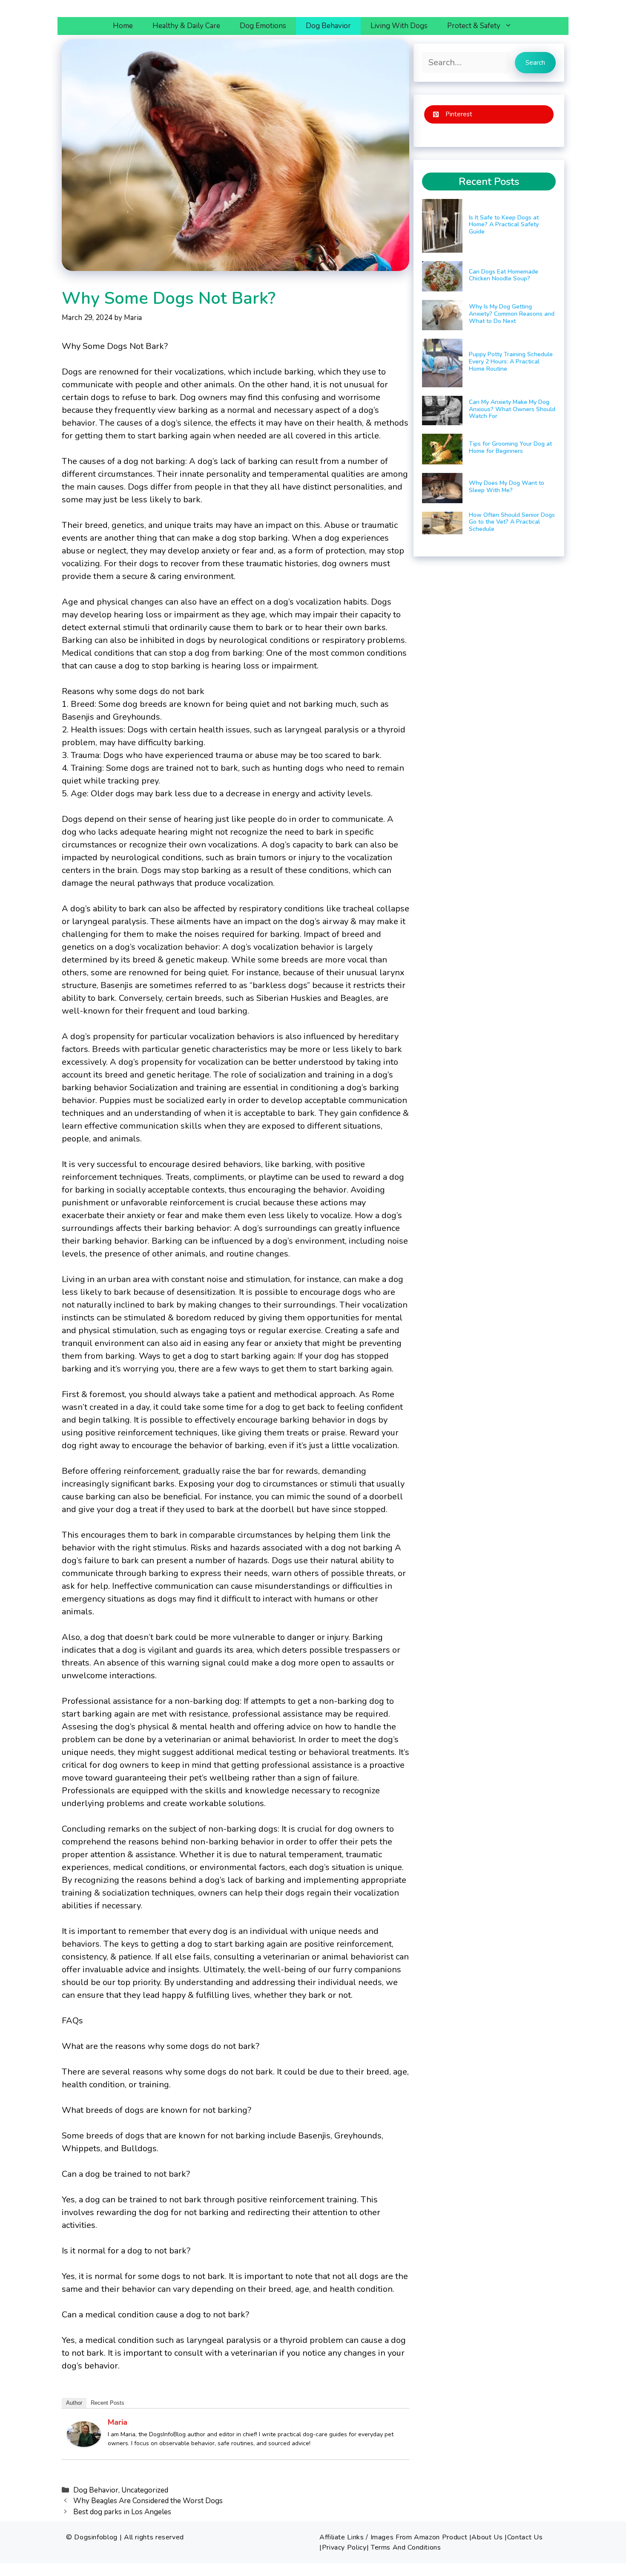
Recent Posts (108, 2403)
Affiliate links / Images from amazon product (393, 2537)
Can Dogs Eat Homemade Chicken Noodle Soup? (504, 275)
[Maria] (84, 2444)
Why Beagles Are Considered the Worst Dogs (148, 2501)
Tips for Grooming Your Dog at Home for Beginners (510, 447)
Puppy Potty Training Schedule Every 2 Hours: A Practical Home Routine (511, 362)
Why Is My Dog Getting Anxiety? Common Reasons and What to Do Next (512, 314)
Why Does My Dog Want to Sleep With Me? (507, 487)
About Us (487, 2537)
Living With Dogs (399, 26)
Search (535, 63)
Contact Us (525, 2537)
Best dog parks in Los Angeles (122, 2512)
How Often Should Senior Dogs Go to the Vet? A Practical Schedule (512, 522)
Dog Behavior (328, 26)
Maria (118, 2422)
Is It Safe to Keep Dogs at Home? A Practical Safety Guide (504, 225)
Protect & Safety (474, 26)
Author (74, 2403)
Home (123, 26)
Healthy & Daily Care (186, 26)
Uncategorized (145, 2490)
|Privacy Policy (343, 2547)
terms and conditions (406, 2547)
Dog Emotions (263, 26)
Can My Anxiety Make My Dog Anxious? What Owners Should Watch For (512, 409)
